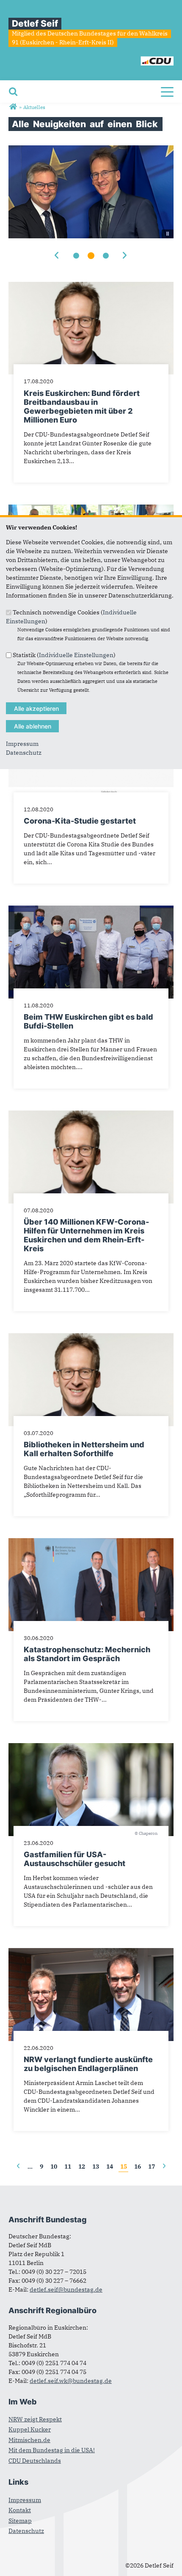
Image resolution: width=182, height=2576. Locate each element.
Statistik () (64, 655)
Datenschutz (24, 753)
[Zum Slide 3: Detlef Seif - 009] (106, 256)
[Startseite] (137, 57)
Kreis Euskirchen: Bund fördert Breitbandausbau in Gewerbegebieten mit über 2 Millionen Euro (82, 407)
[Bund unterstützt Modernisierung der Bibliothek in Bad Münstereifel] (91, 509)
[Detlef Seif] (13, 107)
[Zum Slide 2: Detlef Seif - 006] (91, 256)
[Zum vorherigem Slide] (58, 256)
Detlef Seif (35, 23)
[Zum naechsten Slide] (125, 256)
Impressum (22, 744)
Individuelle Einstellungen (76, 655)
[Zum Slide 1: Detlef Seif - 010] (76, 256)
